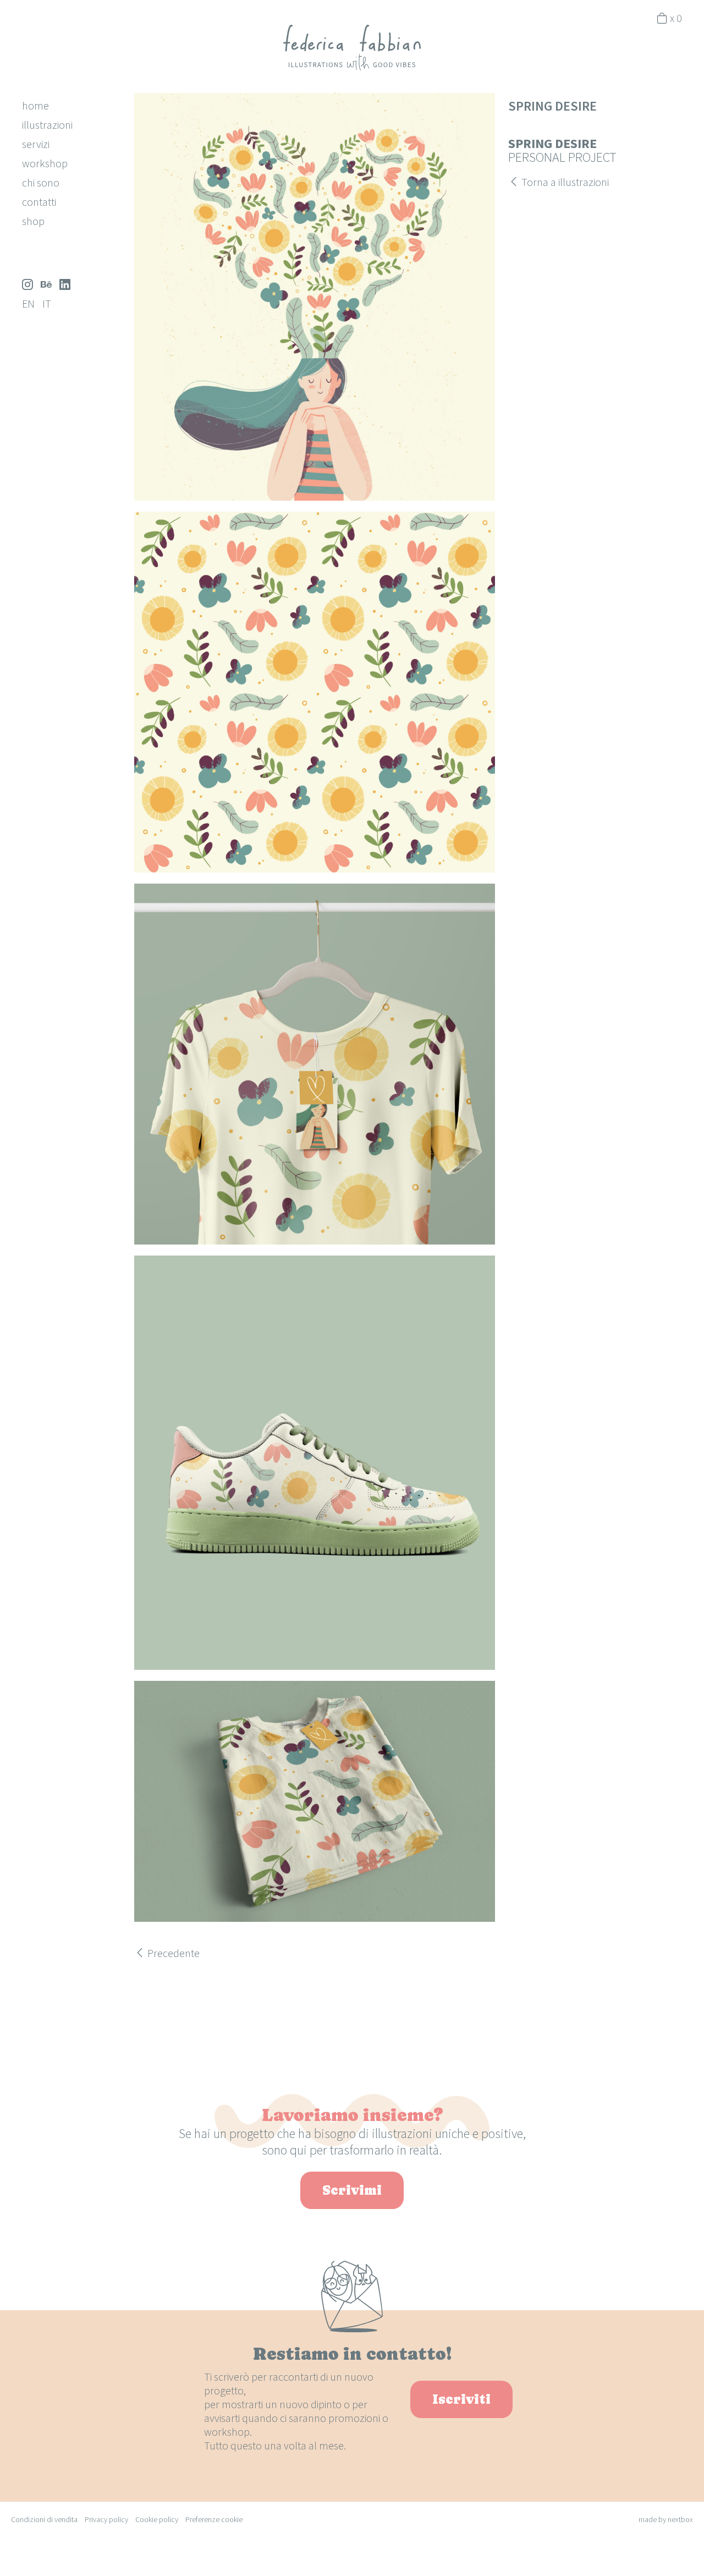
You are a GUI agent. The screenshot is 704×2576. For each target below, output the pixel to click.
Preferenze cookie (214, 2519)
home (35, 105)
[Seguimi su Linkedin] (65, 284)
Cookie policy (157, 2519)
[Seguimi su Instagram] (28, 284)
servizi (36, 144)
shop (33, 221)
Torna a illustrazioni (564, 182)
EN (28, 303)
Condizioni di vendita (44, 2519)
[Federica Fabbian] (352, 46)
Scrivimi (352, 2190)
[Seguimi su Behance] (46, 284)
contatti (39, 202)
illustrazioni (47, 125)
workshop (45, 163)
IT (47, 303)
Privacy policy (106, 2519)
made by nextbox (666, 2519)
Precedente (172, 1953)
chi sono (41, 182)
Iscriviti (461, 2399)
